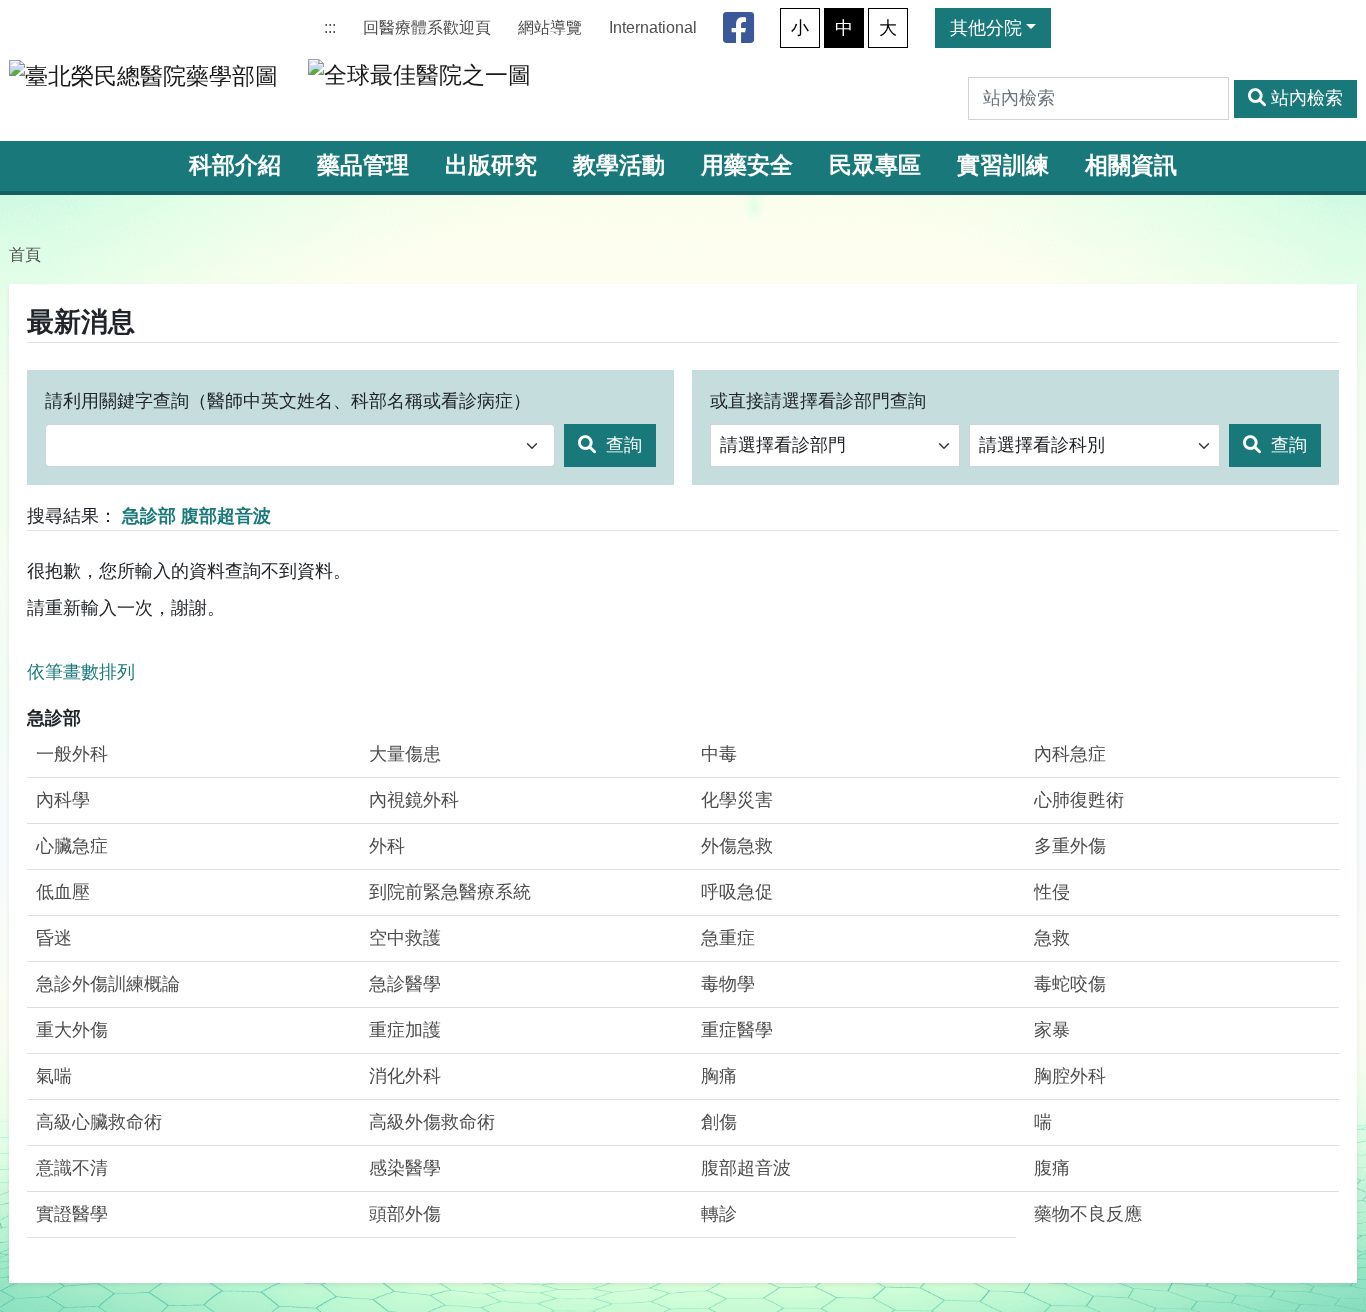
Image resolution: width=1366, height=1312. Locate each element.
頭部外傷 (405, 1214)
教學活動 (619, 165)
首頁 (25, 254)
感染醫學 (405, 1168)
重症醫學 (737, 1030)
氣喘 (54, 1076)
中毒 (719, 754)
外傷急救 (737, 846)
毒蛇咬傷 (1070, 984)
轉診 (719, 1214)
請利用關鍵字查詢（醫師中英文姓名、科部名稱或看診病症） (288, 401)
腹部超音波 (746, 1168)
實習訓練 (1003, 165)
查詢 (621, 445)
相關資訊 (1131, 165)
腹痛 (1052, 1168)
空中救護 (405, 938)
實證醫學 (72, 1214)
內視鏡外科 (414, 800)
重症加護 (405, 1030)
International (653, 27)
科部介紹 (235, 165)
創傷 (719, 1122)
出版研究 (491, 165)
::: (330, 27)
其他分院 (986, 28)
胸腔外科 (1070, 1076)
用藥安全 (747, 165)
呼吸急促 (737, 892)
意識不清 (72, 1168)
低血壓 (63, 892)
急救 (1052, 938)
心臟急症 (72, 846)
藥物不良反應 (1088, 1214)
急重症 (728, 938)
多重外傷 (1070, 846)
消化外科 (405, 1076)
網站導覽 (550, 27)
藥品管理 (363, 165)
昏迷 (54, 938)
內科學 (63, 800)
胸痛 (719, 1076)
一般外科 (72, 754)
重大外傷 (72, 1030)
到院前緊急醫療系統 (450, 892)
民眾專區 (875, 165)
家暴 (1052, 1030)
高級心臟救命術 (99, 1122)
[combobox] (300, 445)
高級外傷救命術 (432, 1122)
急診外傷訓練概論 (108, 984)
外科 (387, 846)
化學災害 (737, 800)
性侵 (1052, 892)
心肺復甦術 (1079, 800)
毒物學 (728, 984)
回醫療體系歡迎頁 (427, 27)
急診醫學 (405, 984)
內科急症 (1070, 754)
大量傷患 (405, 754)
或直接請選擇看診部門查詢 (818, 401)
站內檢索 (1307, 98)
